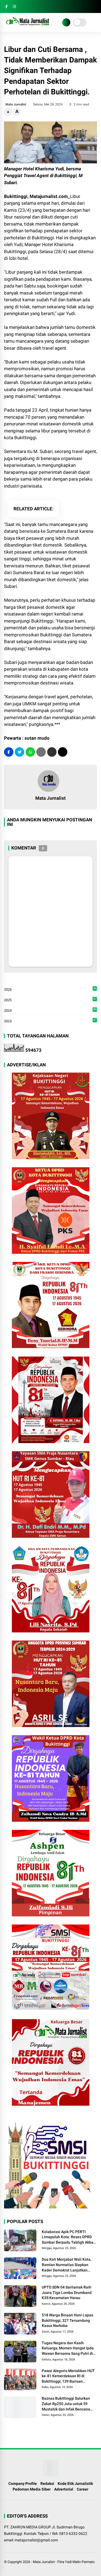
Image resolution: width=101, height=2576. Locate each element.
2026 (50, 990)
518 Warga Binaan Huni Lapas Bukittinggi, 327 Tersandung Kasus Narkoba (67, 2320)
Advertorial (64, 2489)
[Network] (66, 22)
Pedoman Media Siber (32, 2489)
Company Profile (23, 2484)
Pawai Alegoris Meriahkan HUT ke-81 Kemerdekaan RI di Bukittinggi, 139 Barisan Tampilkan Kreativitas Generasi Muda (69, 2376)
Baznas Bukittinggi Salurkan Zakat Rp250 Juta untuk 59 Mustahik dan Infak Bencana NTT (66, 2404)
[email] (52, 752)
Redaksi (47, 2484)
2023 (50, 1021)
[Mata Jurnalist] (27, 26)
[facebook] (6, 7)
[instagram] (14, 7)
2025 (50, 1000)
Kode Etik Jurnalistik (75, 2484)
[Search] (95, 7)
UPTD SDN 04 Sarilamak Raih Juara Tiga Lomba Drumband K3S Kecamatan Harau (67, 2292)
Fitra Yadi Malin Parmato (76, 2562)
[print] (41, 752)
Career (83, 2489)
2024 (50, 1011)
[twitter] (20, 752)
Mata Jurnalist (44, 2562)
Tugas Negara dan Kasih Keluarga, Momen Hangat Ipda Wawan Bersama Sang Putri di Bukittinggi (68, 2349)
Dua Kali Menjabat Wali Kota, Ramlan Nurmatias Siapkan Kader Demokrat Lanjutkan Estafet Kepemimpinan (67, 2265)
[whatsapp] (30, 752)
